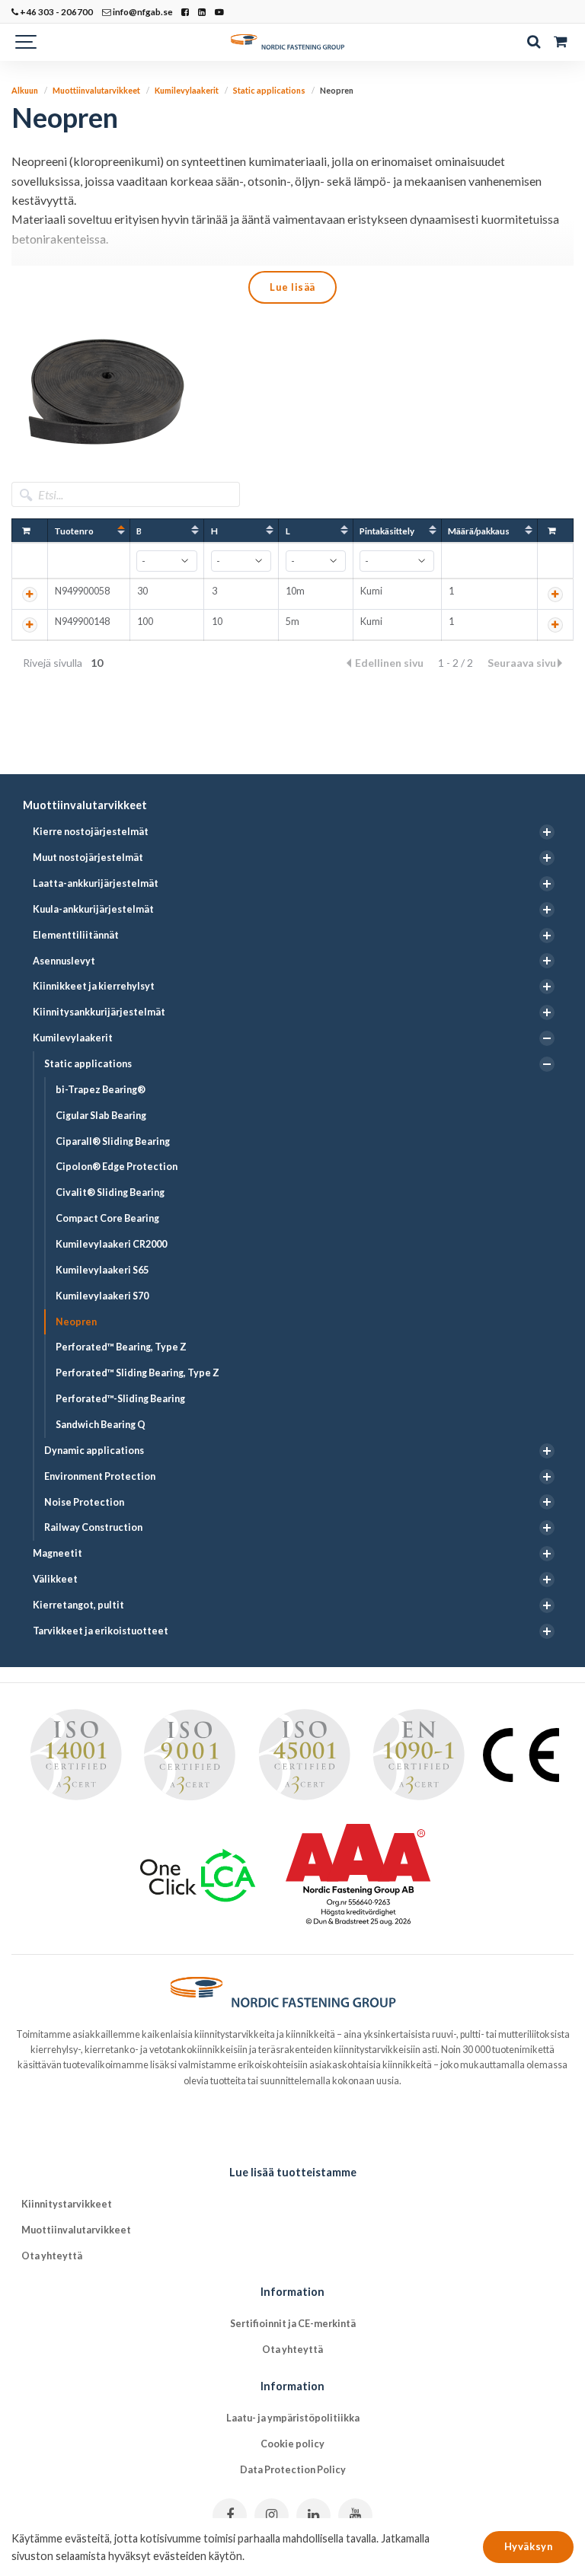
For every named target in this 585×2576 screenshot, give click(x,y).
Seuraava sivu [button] (522, 663)
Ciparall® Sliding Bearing (113, 1141)
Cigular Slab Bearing (101, 1116)
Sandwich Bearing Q (101, 1425)
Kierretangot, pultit (78, 1605)
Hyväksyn (528, 2546)
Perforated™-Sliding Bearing (120, 1399)
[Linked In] (313, 2515)
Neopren (76, 1322)
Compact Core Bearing (107, 1218)
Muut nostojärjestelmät (88, 858)
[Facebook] (230, 2515)
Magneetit (58, 1553)
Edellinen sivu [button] (390, 663)
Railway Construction (93, 1527)
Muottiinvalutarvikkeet (85, 805)
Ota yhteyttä (52, 2256)
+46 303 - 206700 (56, 11)
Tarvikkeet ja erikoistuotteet (101, 1631)
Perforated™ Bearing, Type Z (121, 1347)
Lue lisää (292, 287)
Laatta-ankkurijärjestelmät (96, 883)
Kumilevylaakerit (73, 1038)
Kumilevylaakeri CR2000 (111, 1244)
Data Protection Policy (293, 2470)
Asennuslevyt (64, 961)
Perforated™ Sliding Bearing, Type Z (137, 1373)
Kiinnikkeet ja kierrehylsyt (94, 986)
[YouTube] (355, 2515)
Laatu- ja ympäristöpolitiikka (293, 2418)
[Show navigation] (27, 42)
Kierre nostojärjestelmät (91, 832)
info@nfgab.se (142, 11)
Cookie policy (292, 2444)
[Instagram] (272, 2515)
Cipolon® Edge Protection (117, 1167)
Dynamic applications (94, 1451)
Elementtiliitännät (76, 935)
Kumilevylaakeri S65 (102, 1270)
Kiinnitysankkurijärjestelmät (99, 1012)
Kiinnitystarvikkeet (67, 2204)
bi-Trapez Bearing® (101, 1090)
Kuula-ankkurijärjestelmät (93, 909)
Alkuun (25, 90)
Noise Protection (84, 1502)
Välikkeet (55, 1579)
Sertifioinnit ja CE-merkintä (293, 2324)
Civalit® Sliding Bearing (110, 1192)
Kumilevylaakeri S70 (102, 1296)
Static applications (88, 1064)
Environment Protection (100, 1476)
